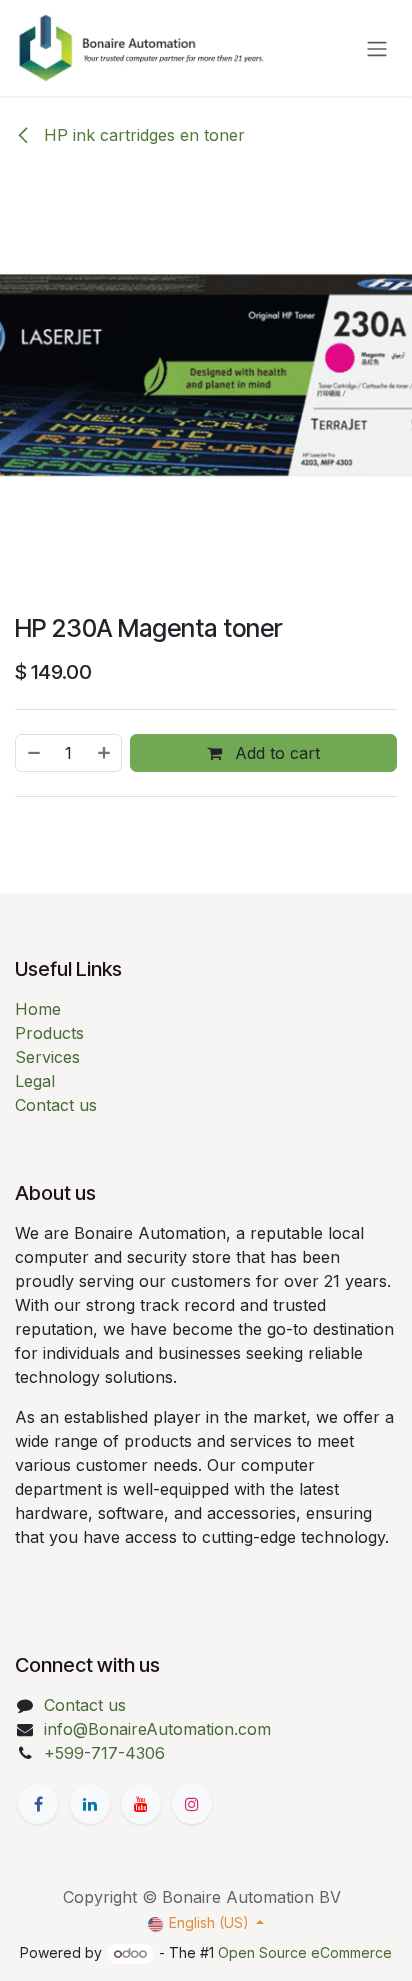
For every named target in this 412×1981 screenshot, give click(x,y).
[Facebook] (38, 1804)
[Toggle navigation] (377, 48)
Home (38, 1009)
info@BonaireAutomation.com (157, 1729)
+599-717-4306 (104, 1753)
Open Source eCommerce (305, 1952)
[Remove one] (33, 753)
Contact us (56, 1105)
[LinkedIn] (90, 1804)
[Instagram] (192, 1804)
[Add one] (105, 753)
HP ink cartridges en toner (142, 135)
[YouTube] (141, 1804)
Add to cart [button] (275, 753)
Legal (35, 1081)
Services (47, 1057)
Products (49, 1033)
